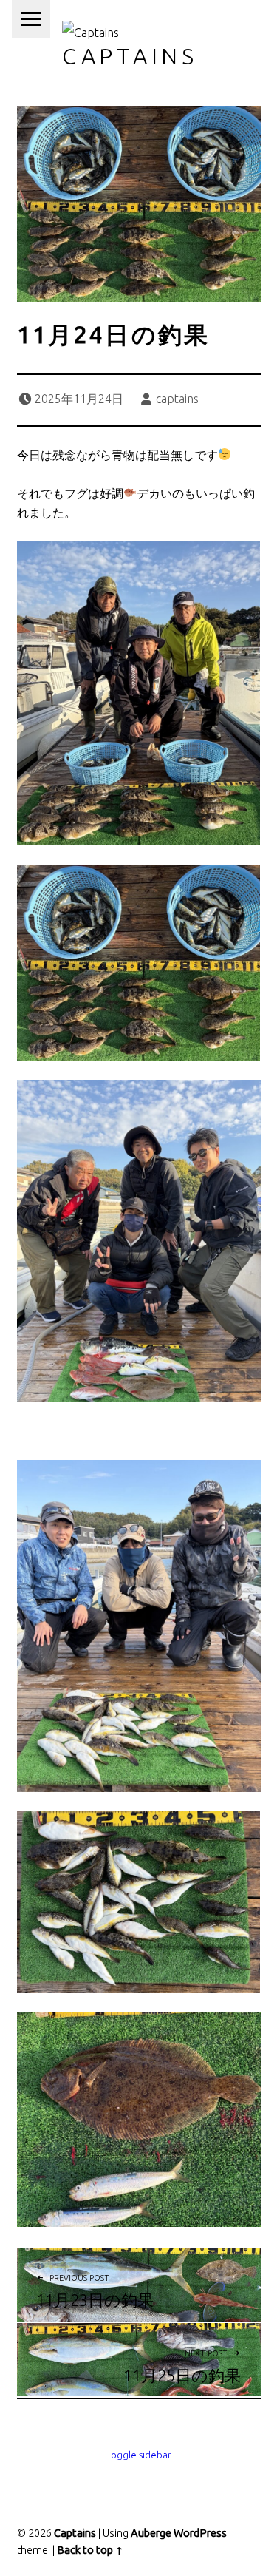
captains (177, 399)
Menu (31, 19)
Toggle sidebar (139, 2455)
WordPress (200, 2533)
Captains (130, 56)
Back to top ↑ (90, 2550)
